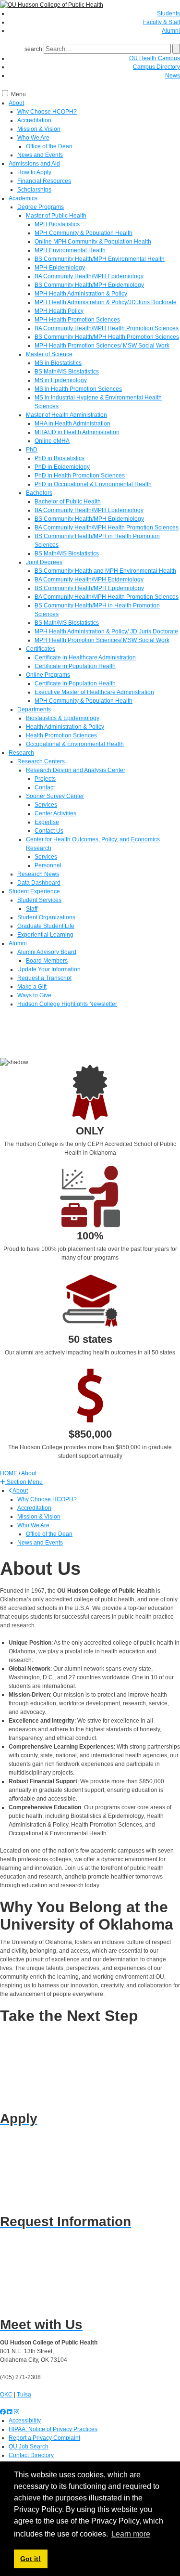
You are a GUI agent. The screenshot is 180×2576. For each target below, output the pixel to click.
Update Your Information (49, 969)
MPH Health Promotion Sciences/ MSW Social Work (102, 346)
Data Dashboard (39, 883)
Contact (45, 787)
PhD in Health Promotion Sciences (80, 476)
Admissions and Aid (34, 164)
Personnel (48, 865)
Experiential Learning (45, 935)
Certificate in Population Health (75, 666)
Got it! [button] (30, 2559)
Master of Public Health (56, 216)
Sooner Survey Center (55, 796)
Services (46, 805)
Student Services (39, 900)
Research (21, 753)
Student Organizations (46, 917)
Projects (45, 779)
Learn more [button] (131, 2534)
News (173, 76)
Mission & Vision (39, 129)
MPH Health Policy (59, 311)
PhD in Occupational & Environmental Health (93, 484)
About (16, 103)
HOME (9, 1473)
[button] (21, 1482)
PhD (32, 450)
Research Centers (41, 761)
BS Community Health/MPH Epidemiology (89, 285)
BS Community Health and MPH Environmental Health (105, 571)
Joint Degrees (44, 562)
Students (168, 13)
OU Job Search (29, 2447)
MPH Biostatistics (57, 224)
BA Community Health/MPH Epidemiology (89, 276)
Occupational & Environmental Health (75, 744)
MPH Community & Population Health (84, 233)
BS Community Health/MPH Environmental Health (100, 259)
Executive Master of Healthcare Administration (94, 692)
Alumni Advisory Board (47, 952)
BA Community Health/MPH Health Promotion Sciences (107, 328)
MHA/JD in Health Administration (77, 432)
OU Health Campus (155, 58)
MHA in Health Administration (72, 424)
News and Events (40, 155)
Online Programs (48, 675)
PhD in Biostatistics (60, 458)
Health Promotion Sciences (61, 735)
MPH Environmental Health (70, 250)
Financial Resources (44, 181)
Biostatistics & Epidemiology (63, 718)
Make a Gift (32, 987)
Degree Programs (41, 207)
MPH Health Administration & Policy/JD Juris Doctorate (106, 302)
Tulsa (24, 2395)
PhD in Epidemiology (62, 467)
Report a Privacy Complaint (44, 2438)
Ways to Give (34, 995)
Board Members (47, 961)
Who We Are (33, 138)
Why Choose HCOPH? (47, 112)
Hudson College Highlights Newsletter (67, 1004)
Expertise (47, 822)
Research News (38, 874)
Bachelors (39, 493)
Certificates (41, 649)
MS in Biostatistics (58, 363)
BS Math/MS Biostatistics (67, 372)
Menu (18, 94)
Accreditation (34, 120)
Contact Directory (31, 2455)
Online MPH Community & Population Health (93, 242)
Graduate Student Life (46, 926)
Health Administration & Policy (65, 727)
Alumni (171, 31)
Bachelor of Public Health (68, 502)
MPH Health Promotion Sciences (77, 320)
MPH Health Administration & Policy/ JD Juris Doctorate (106, 631)
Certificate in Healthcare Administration (85, 657)
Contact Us (49, 831)
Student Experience (34, 891)
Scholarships (34, 190)
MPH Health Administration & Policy (81, 294)
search (33, 49)
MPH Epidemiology (60, 268)
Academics (23, 198)
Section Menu (24, 1482)
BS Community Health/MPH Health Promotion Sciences (107, 337)
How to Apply (34, 172)
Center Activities (55, 813)
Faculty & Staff (162, 22)
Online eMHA (52, 441)
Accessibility (25, 2421)
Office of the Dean (49, 146)
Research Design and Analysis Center (76, 770)
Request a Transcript (44, 978)
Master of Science (49, 354)
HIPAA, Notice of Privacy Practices (53, 2429)
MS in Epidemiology (61, 380)
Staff (32, 909)
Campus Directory (156, 67)
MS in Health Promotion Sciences (78, 389)
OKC (6, 2395)
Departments (34, 709)
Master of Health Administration (66, 415)
